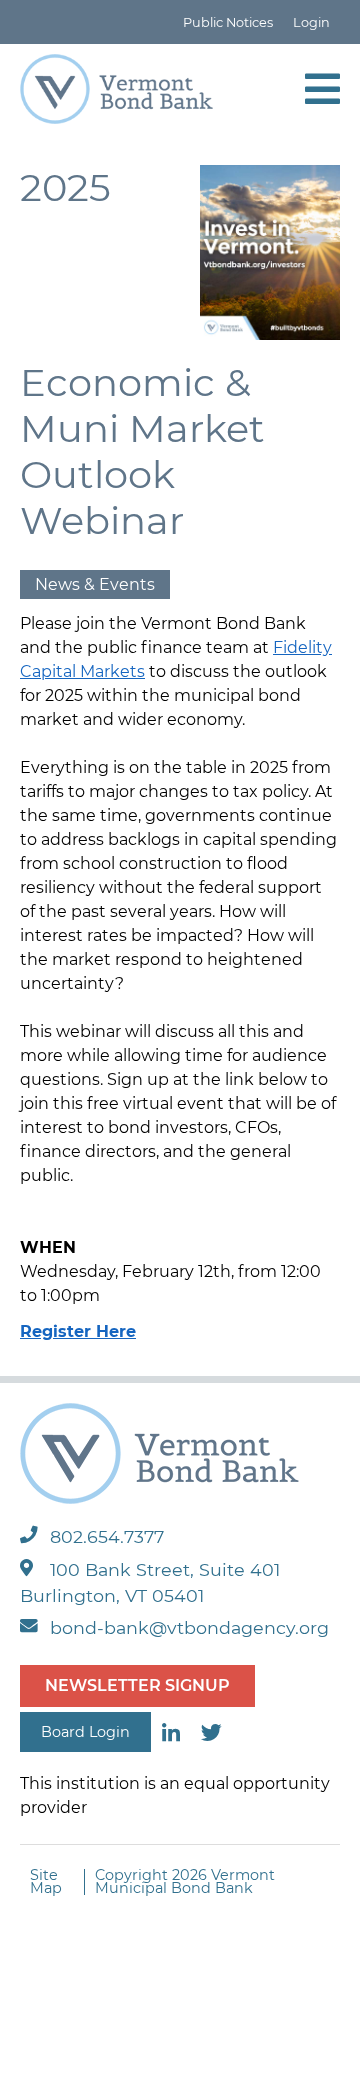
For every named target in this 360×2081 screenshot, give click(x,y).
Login (311, 22)
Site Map (46, 1881)
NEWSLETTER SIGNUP (137, 1685)
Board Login (85, 1732)
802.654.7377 (107, 1536)
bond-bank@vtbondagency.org (189, 1627)
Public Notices (228, 22)
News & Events (95, 584)
